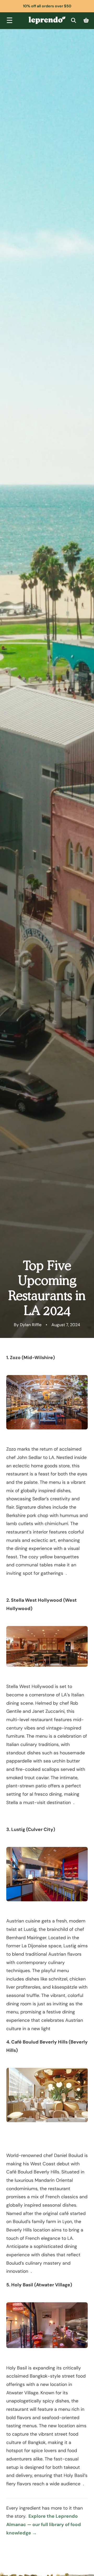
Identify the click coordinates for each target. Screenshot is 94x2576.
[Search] (73, 21)
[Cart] (86, 21)
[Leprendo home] (47, 20)
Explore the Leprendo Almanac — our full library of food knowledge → (44, 2524)
